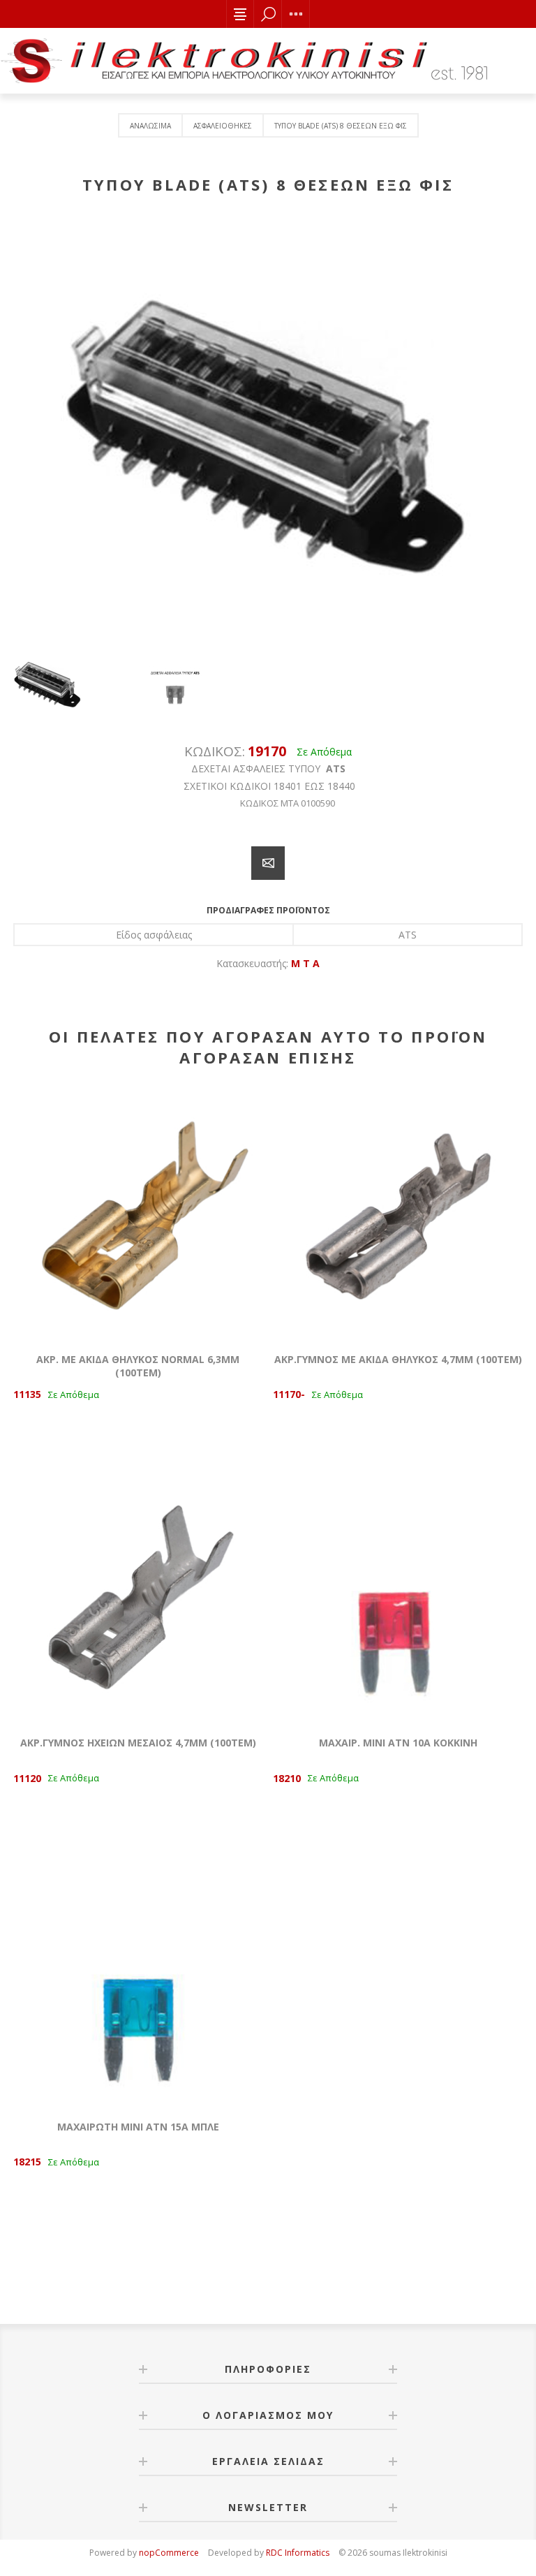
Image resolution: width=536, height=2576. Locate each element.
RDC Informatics (298, 2553)
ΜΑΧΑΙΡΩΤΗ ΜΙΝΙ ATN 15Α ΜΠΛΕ (138, 2127)
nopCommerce (169, 2553)
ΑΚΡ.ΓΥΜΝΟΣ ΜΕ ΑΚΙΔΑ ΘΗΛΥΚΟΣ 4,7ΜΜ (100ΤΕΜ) (398, 1359)
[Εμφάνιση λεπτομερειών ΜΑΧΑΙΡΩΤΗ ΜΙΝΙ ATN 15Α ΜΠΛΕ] (138, 1981)
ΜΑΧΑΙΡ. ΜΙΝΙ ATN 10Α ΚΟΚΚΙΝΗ (398, 1743)
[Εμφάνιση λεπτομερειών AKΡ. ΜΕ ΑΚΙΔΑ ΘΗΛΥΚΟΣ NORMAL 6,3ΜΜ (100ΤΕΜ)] (138, 1214)
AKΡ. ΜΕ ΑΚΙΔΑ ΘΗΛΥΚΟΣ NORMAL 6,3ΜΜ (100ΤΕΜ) (138, 1366)
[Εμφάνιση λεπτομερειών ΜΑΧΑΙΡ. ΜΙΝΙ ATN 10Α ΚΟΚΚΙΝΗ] (398, 1598)
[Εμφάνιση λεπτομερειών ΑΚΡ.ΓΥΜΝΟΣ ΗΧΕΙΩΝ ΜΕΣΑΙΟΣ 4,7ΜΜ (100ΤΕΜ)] (138, 1598)
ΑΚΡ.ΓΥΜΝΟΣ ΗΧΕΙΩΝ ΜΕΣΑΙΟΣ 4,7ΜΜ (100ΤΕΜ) (138, 1743)
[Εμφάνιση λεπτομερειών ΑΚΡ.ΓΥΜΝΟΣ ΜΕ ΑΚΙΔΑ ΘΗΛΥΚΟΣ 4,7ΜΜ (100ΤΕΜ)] (398, 1214)
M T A (305, 963)
